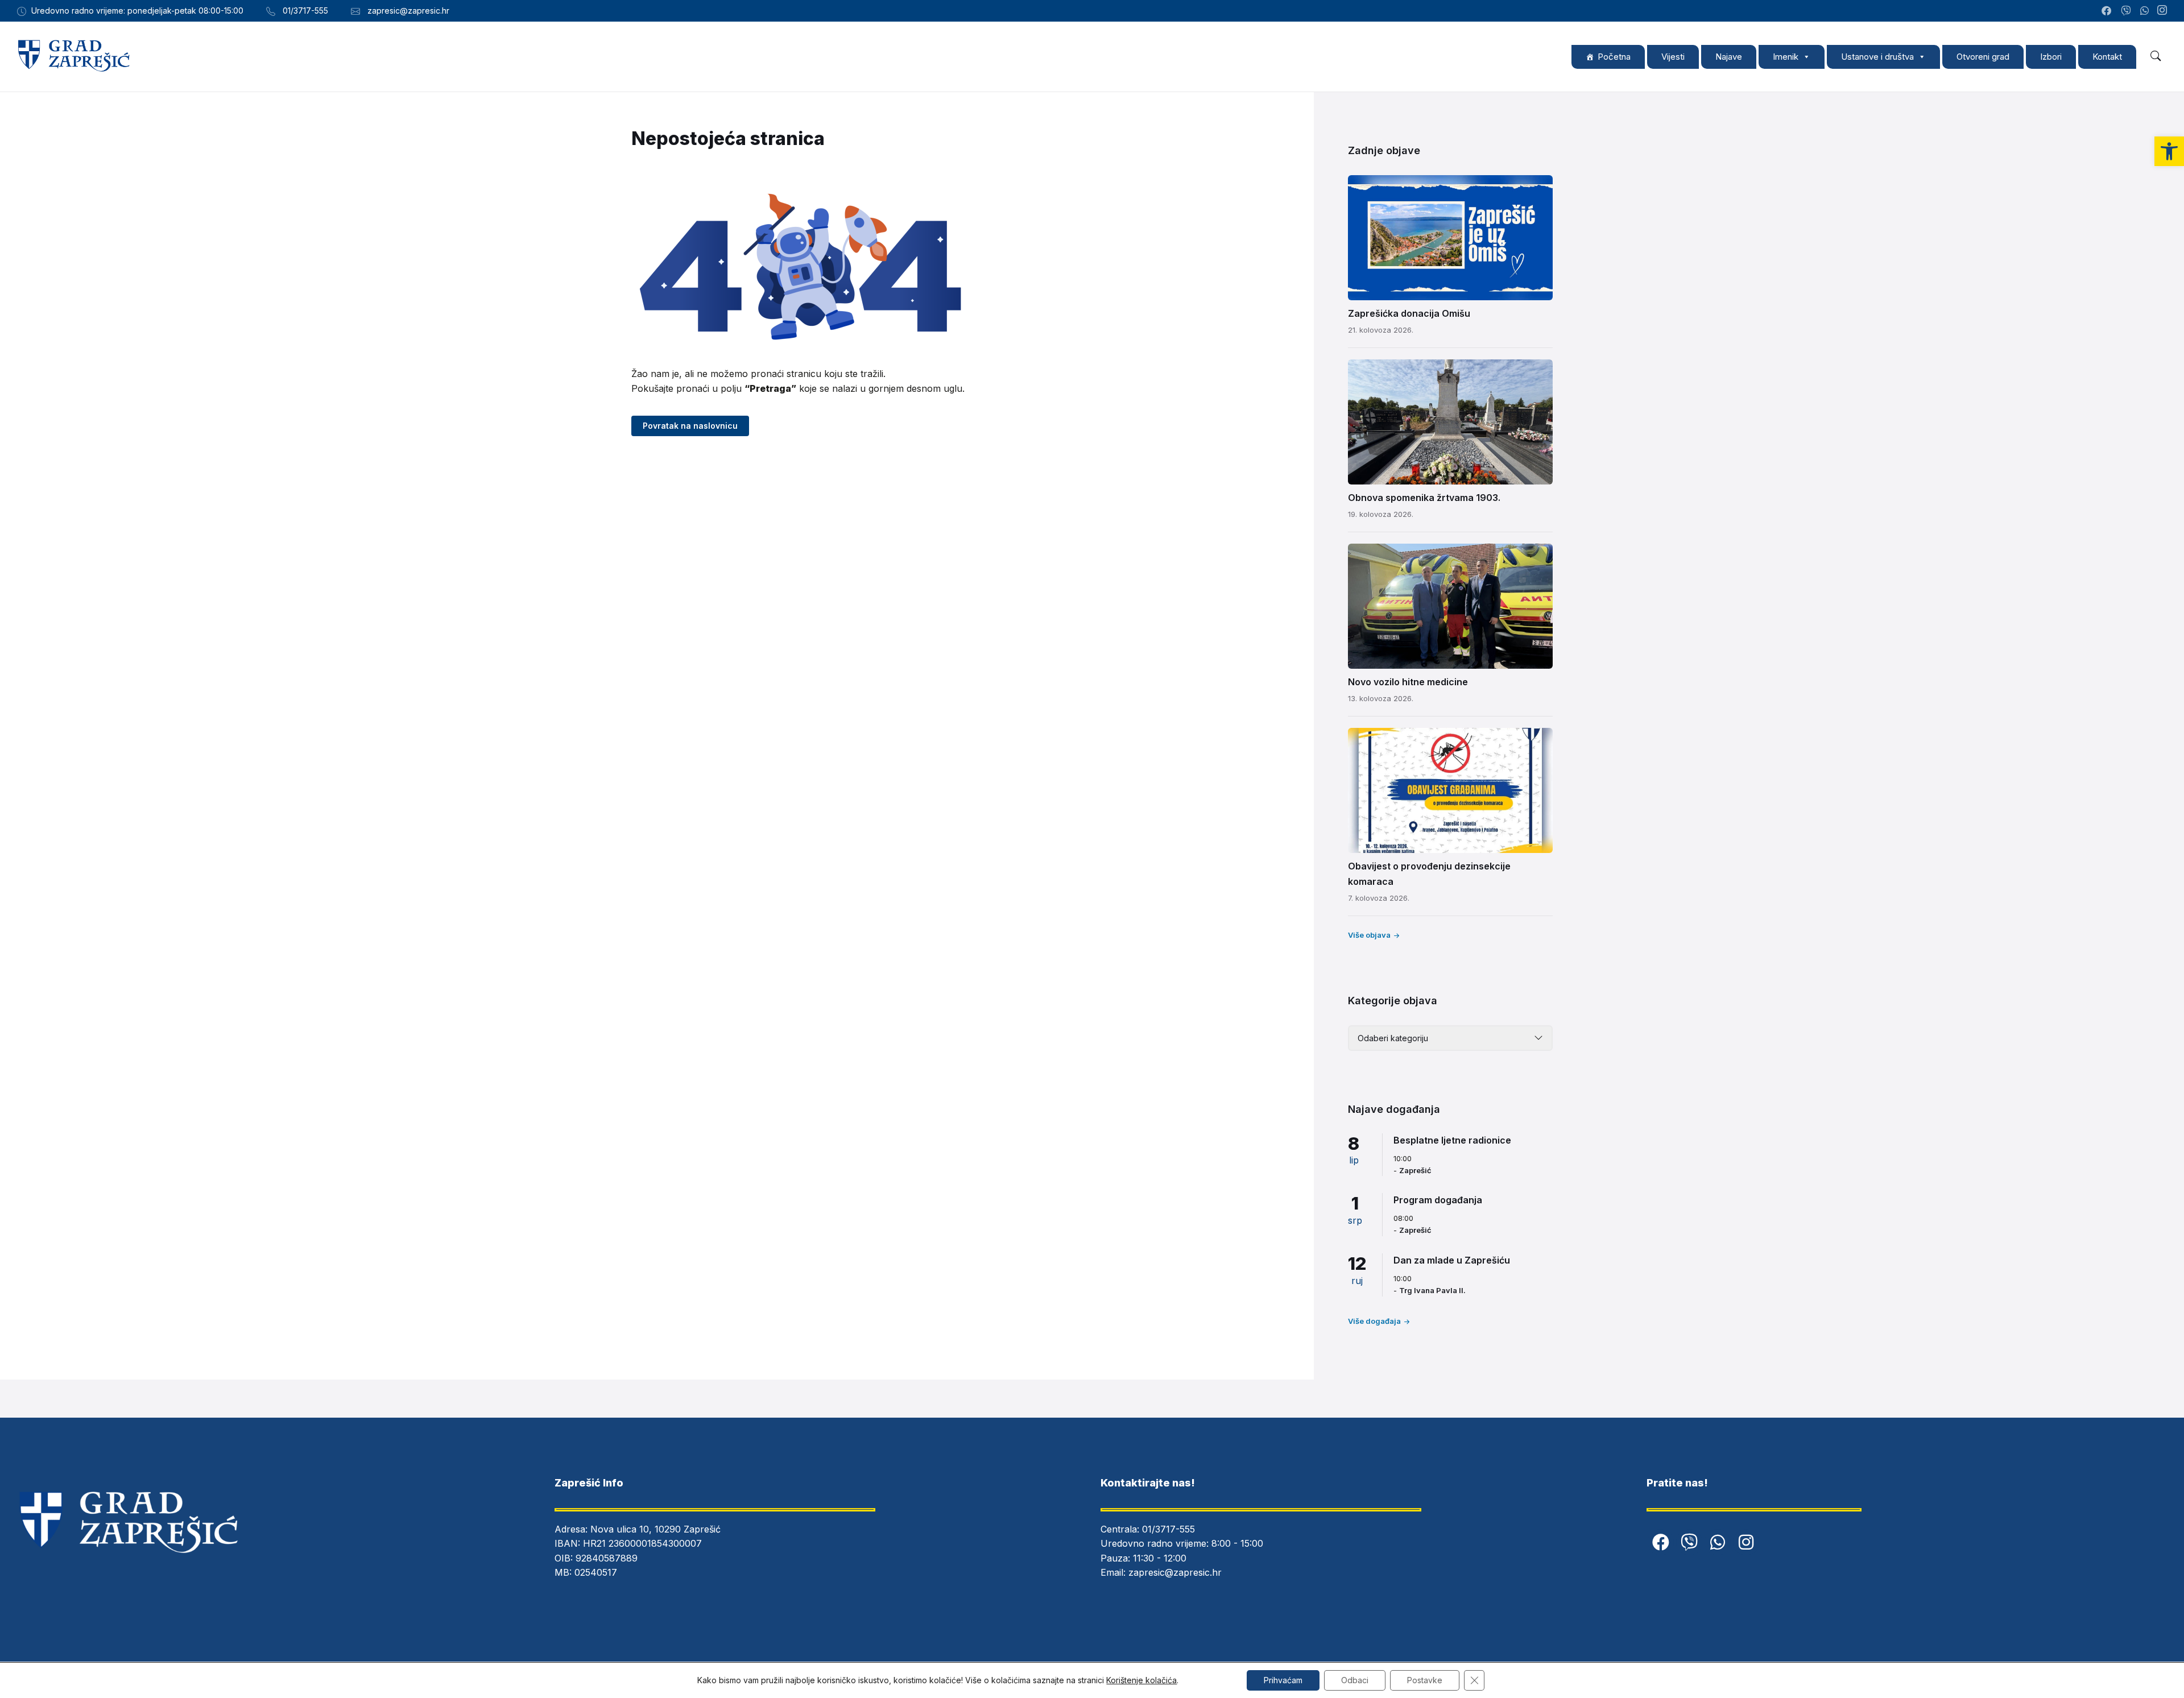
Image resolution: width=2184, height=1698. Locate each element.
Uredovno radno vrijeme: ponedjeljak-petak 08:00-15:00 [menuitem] (137, 11)
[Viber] (1689, 1542)
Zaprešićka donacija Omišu (1409, 313)
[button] (2169, 151)
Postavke (1425, 1680)
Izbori (2051, 57)
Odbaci (1355, 1680)
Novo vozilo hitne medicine (1408, 682)
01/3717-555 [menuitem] (305, 11)
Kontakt (2107, 57)
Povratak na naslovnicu (690, 426)
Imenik (1786, 57)
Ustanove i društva (1877, 57)
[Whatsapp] (1718, 1542)
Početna (1614, 57)
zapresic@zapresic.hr (1175, 1572)
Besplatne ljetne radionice (1452, 1140)
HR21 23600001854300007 (642, 1543)
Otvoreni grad (1983, 57)
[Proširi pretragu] (2156, 56)
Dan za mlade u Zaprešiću (1452, 1260)
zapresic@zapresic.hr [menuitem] (408, 11)
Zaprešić (1415, 1170)
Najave (1729, 57)
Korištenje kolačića (1141, 1680)
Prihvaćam (1283, 1680)
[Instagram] (2162, 11)
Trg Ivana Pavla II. (1432, 1290)
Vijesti (1673, 57)
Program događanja (1438, 1200)
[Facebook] (1661, 1542)
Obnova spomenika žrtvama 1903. (1424, 498)
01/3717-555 (1168, 1529)
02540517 (596, 1572)
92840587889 (607, 1558)
